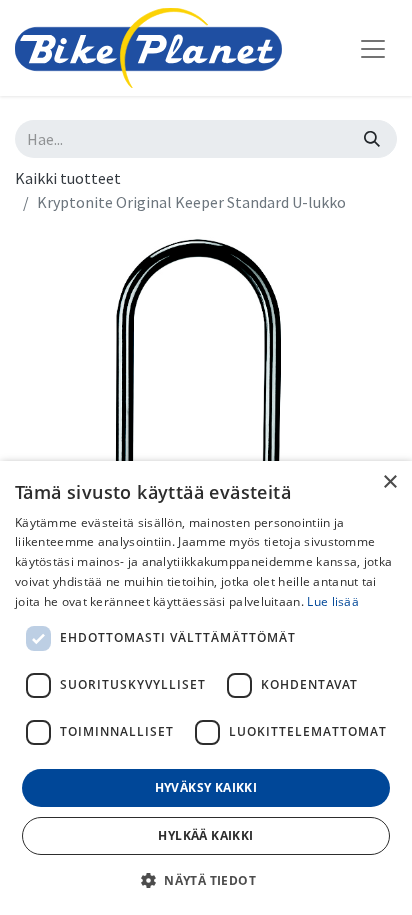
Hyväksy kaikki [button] (206, 787)
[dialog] (206, 688)
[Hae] (372, 139)
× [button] (389, 482)
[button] (206, 880)
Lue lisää (333, 601)
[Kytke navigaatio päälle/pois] (373, 48)
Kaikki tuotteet (68, 178)
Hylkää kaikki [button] (205, 835)
